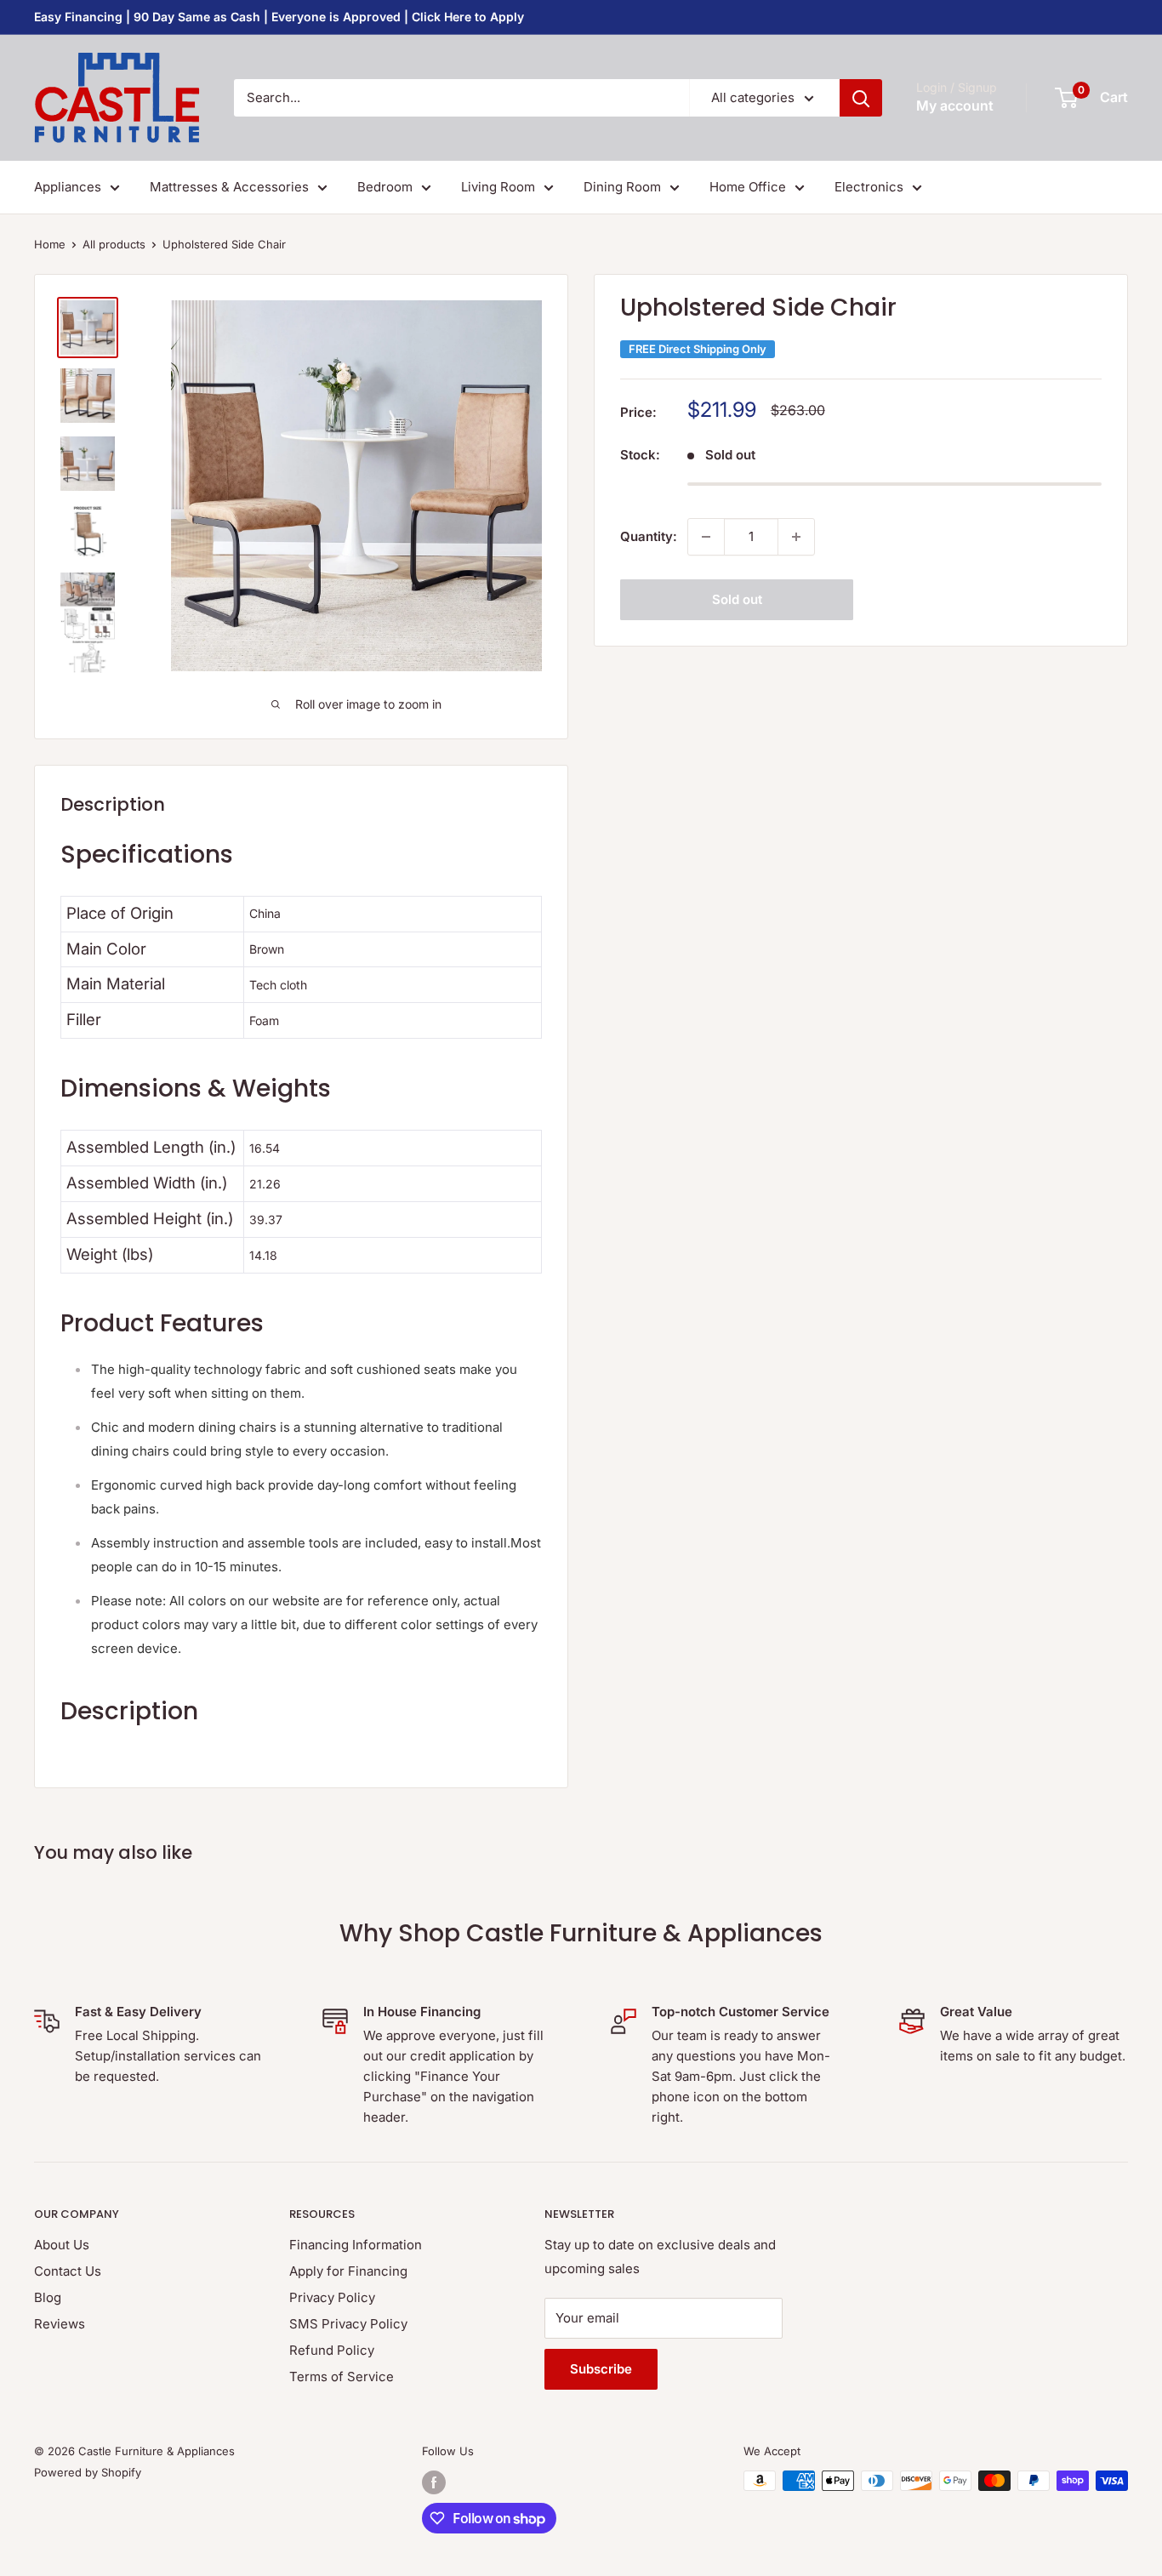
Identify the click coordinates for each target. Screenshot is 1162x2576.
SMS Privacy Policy (348, 2324)
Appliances (68, 187)
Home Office (748, 187)
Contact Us (68, 2271)
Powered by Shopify (88, 2472)
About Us (62, 2245)
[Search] (861, 98)
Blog (48, 2297)
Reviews (60, 2324)
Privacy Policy (332, 2297)
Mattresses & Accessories (229, 187)
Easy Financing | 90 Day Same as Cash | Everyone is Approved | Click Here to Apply (279, 17)
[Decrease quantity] (706, 537)
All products (114, 244)
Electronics (869, 187)
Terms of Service (342, 2377)
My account (955, 105)
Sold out (737, 599)
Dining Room (622, 187)
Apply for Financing (348, 2271)
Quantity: (649, 536)
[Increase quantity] (796, 537)
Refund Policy (332, 2350)
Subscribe (601, 2369)
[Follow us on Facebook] (434, 2482)
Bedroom (385, 187)
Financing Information (356, 2245)
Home (50, 244)
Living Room (498, 187)
